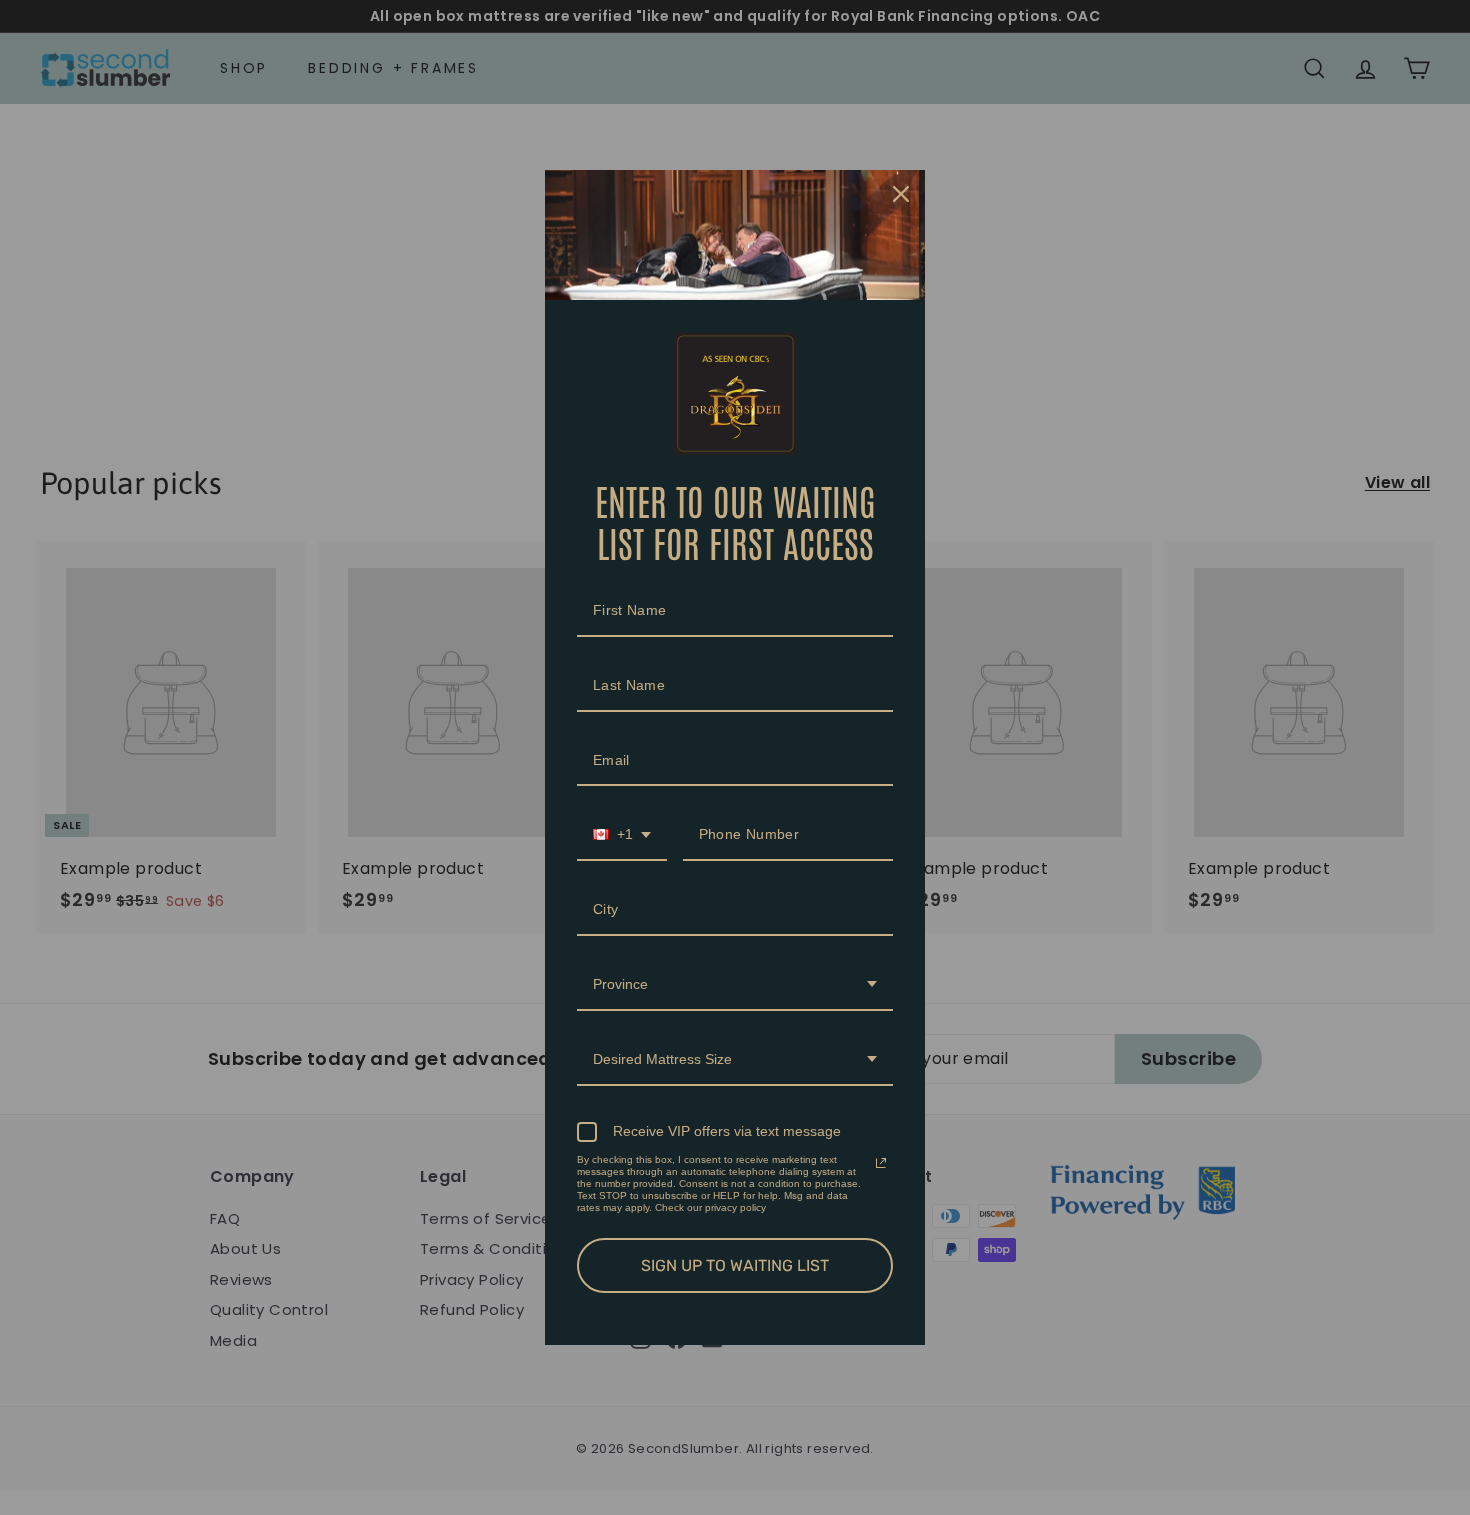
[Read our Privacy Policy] (881, 1163)
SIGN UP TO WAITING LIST (735, 1265)
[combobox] (622, 835)
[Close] (901, 194)
